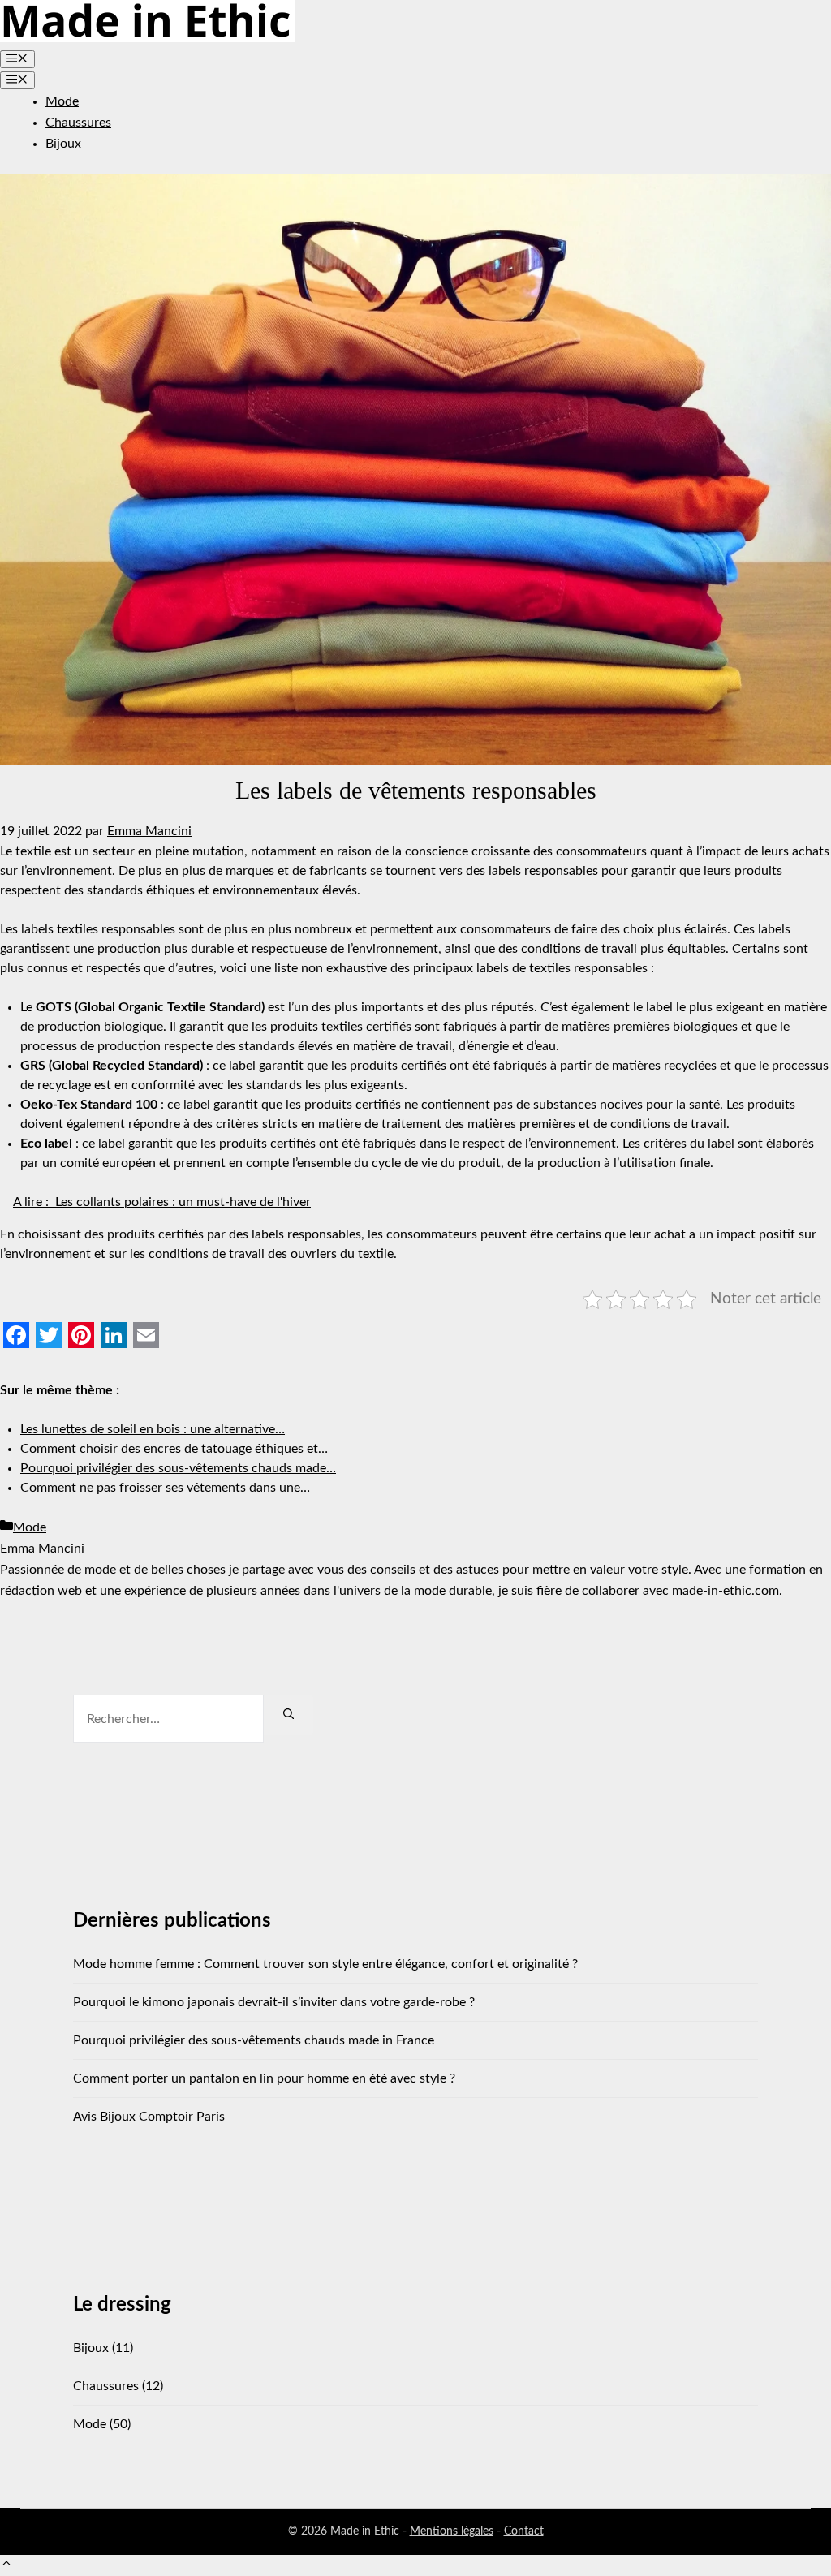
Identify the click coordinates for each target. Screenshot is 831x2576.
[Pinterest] (81, 1335)
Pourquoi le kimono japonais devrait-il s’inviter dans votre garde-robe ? (274, 2002)
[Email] (146, 1335)
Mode (62, 101)
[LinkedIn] (114, 1335)
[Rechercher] (288, 1715)
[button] (6, 2565)
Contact (524, 2531)
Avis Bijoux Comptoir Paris (149, 2117)
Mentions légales (452, 2531)
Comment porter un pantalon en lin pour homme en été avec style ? (264, 2078)
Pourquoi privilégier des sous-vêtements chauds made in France (254, 2040)
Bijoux (63, 144)
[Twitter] (49, 1335)
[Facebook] (16, 1335)
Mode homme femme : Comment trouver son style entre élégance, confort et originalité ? (325, 1964)
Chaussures (78, 123)
